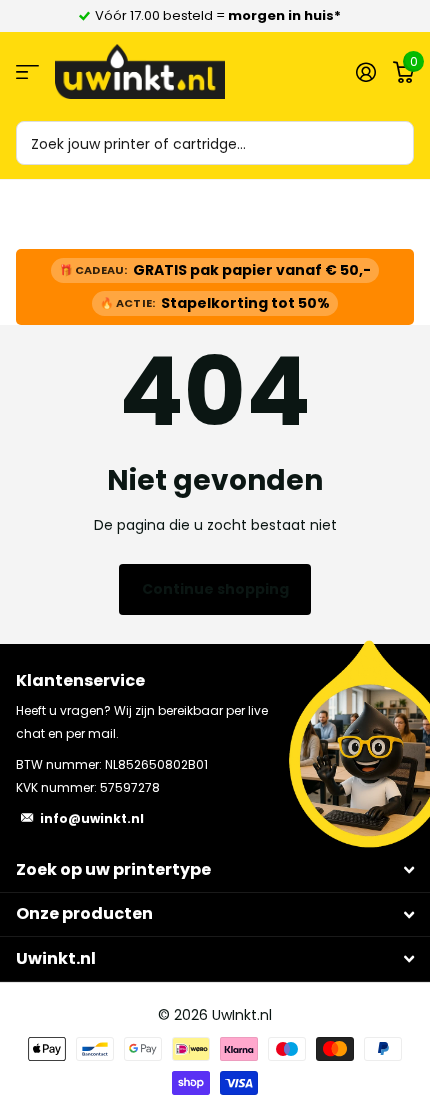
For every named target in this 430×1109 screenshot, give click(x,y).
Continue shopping (215, 589)
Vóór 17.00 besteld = (218, 15)
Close (215, 870)
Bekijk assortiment (27, 71)
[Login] (365, 72)
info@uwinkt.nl (92, 818)
